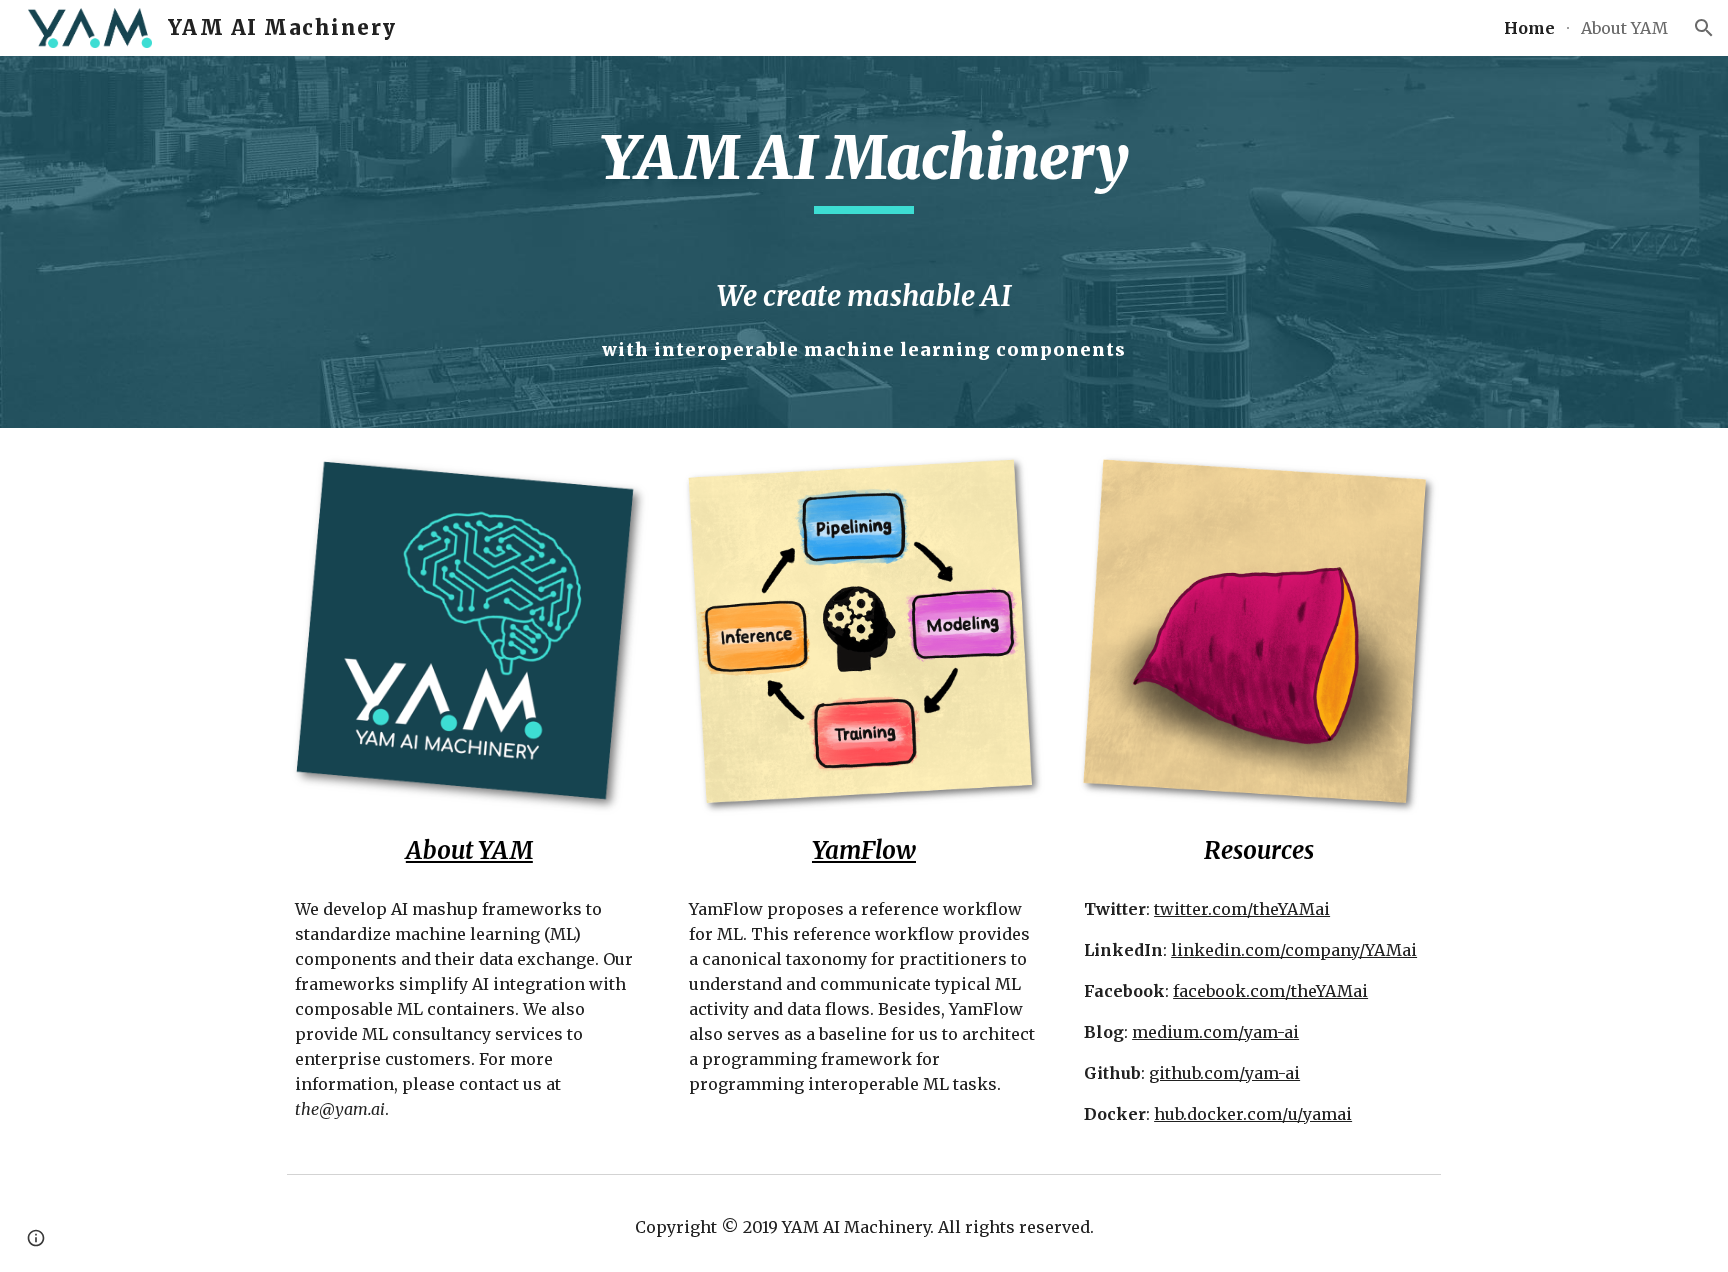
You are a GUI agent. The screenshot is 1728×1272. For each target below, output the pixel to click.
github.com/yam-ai (1224, 1073)
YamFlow (864, 850)
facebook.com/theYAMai (1270, 991)
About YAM (469, 850)
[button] (1704, 28)
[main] (864, 242)
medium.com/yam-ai (1215, 1032)
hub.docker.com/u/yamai (1253, 1114)
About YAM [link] (1624, 28)
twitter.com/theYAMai (1242, 909)
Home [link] (1529, 28)
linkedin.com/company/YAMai (1294, 950)
